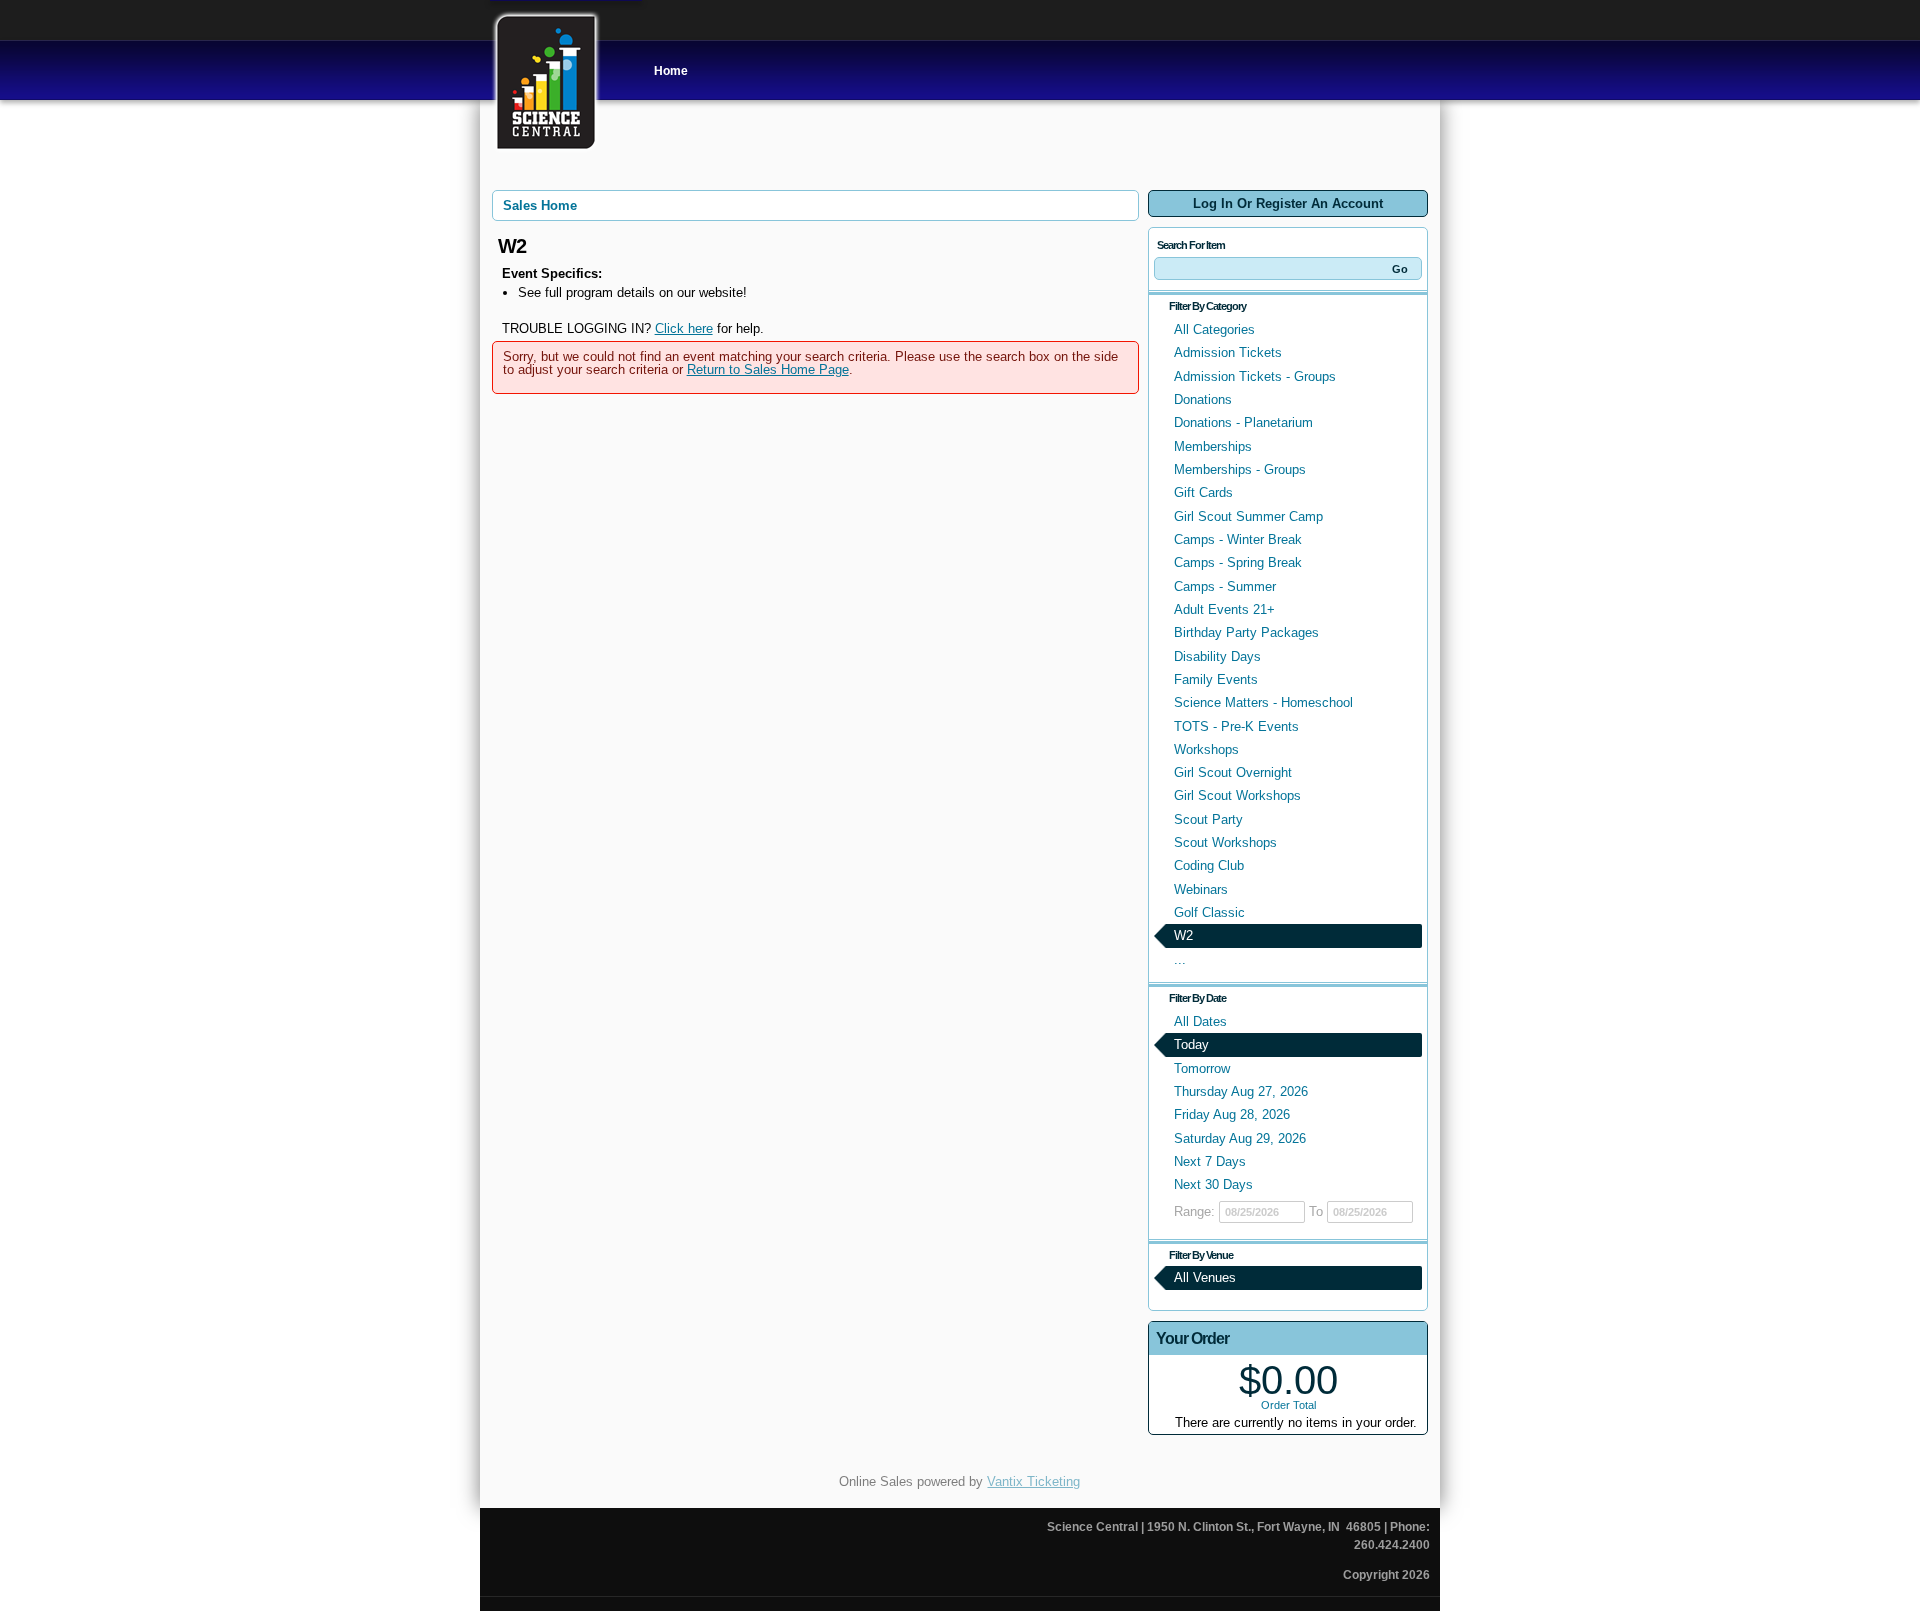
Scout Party (1208, 819)
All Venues (1205, 1277)
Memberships (1213, 446)
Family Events (1216, 679)
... (1180, 959)
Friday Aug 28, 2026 (1232, 1114)
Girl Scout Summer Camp (1248, 516)
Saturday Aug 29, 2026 (1240, 1138)
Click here (684, 328)
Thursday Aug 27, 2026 (1241, 1091)
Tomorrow (1202, 1068)
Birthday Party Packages (1246, 632)
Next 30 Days (1213, 1184)
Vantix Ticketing (1033, 1481)
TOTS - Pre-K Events (1236, 726)
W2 (1183, 935)
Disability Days (1217, 656)
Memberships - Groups (1240, 469)
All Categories (1214, 329)
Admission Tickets (1228, 352)
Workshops (1206, 749)
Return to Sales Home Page (768, 369)
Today (1191, 1044)
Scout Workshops (1225, 842)
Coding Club (1209, 865)
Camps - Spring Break (1238, 562)
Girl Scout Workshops (1237, 795)
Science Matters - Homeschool (1263, 702)
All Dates (1200, 1021)
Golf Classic (1209, 912)
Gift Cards (1203, 492)
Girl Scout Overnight (1233, 772)
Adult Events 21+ (1224, 609)
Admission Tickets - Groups (1255, 376)
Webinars (1201, 889)
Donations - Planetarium (1243, 422)
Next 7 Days (1210, 1161)
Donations (1203, 399)
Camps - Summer (1225, 586)
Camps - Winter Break (1238, 539)
